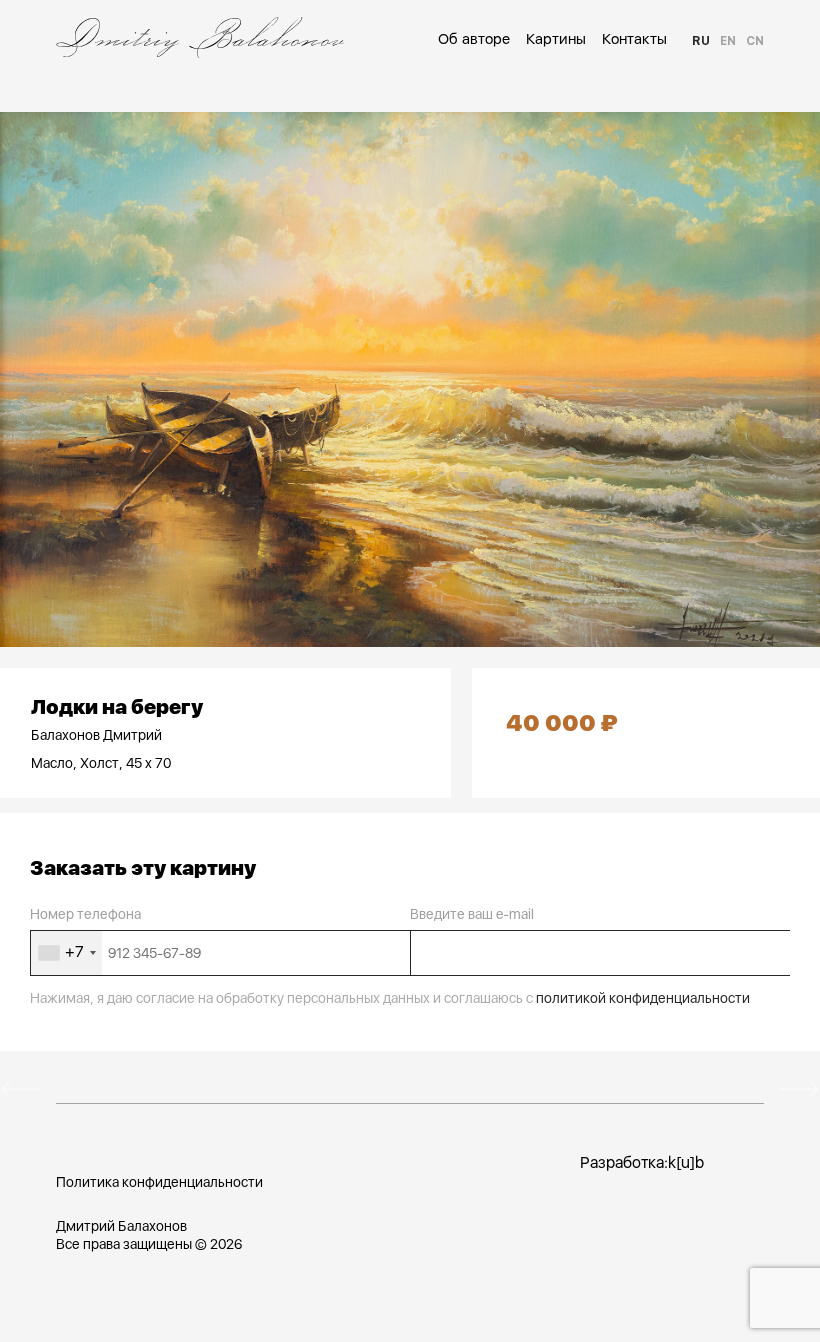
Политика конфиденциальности (159, 1182)
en (728, 41)
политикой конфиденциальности (643, 998)
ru (701, 41)
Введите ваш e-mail (472, 914)
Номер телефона (85, 914)
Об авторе (474, 39)
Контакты (634, 39)
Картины (556, 39)
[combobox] (66, 953)
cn (755, 41)
